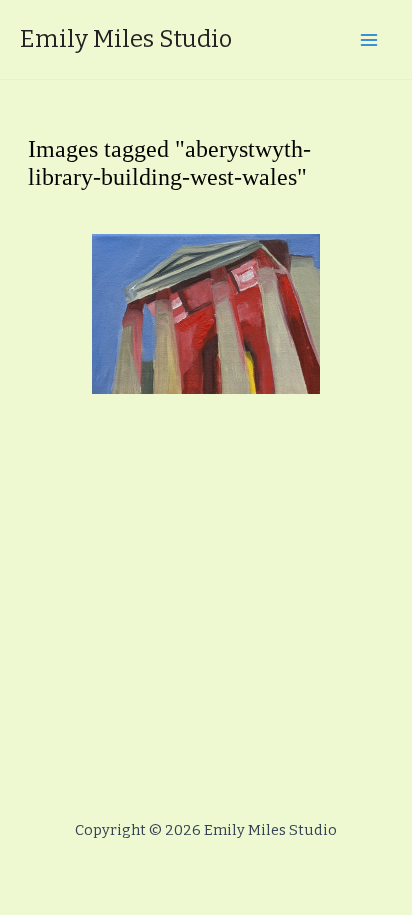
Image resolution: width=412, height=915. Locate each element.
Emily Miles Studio (126, 39)
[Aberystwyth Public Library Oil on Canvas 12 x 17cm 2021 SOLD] (206, 314)
